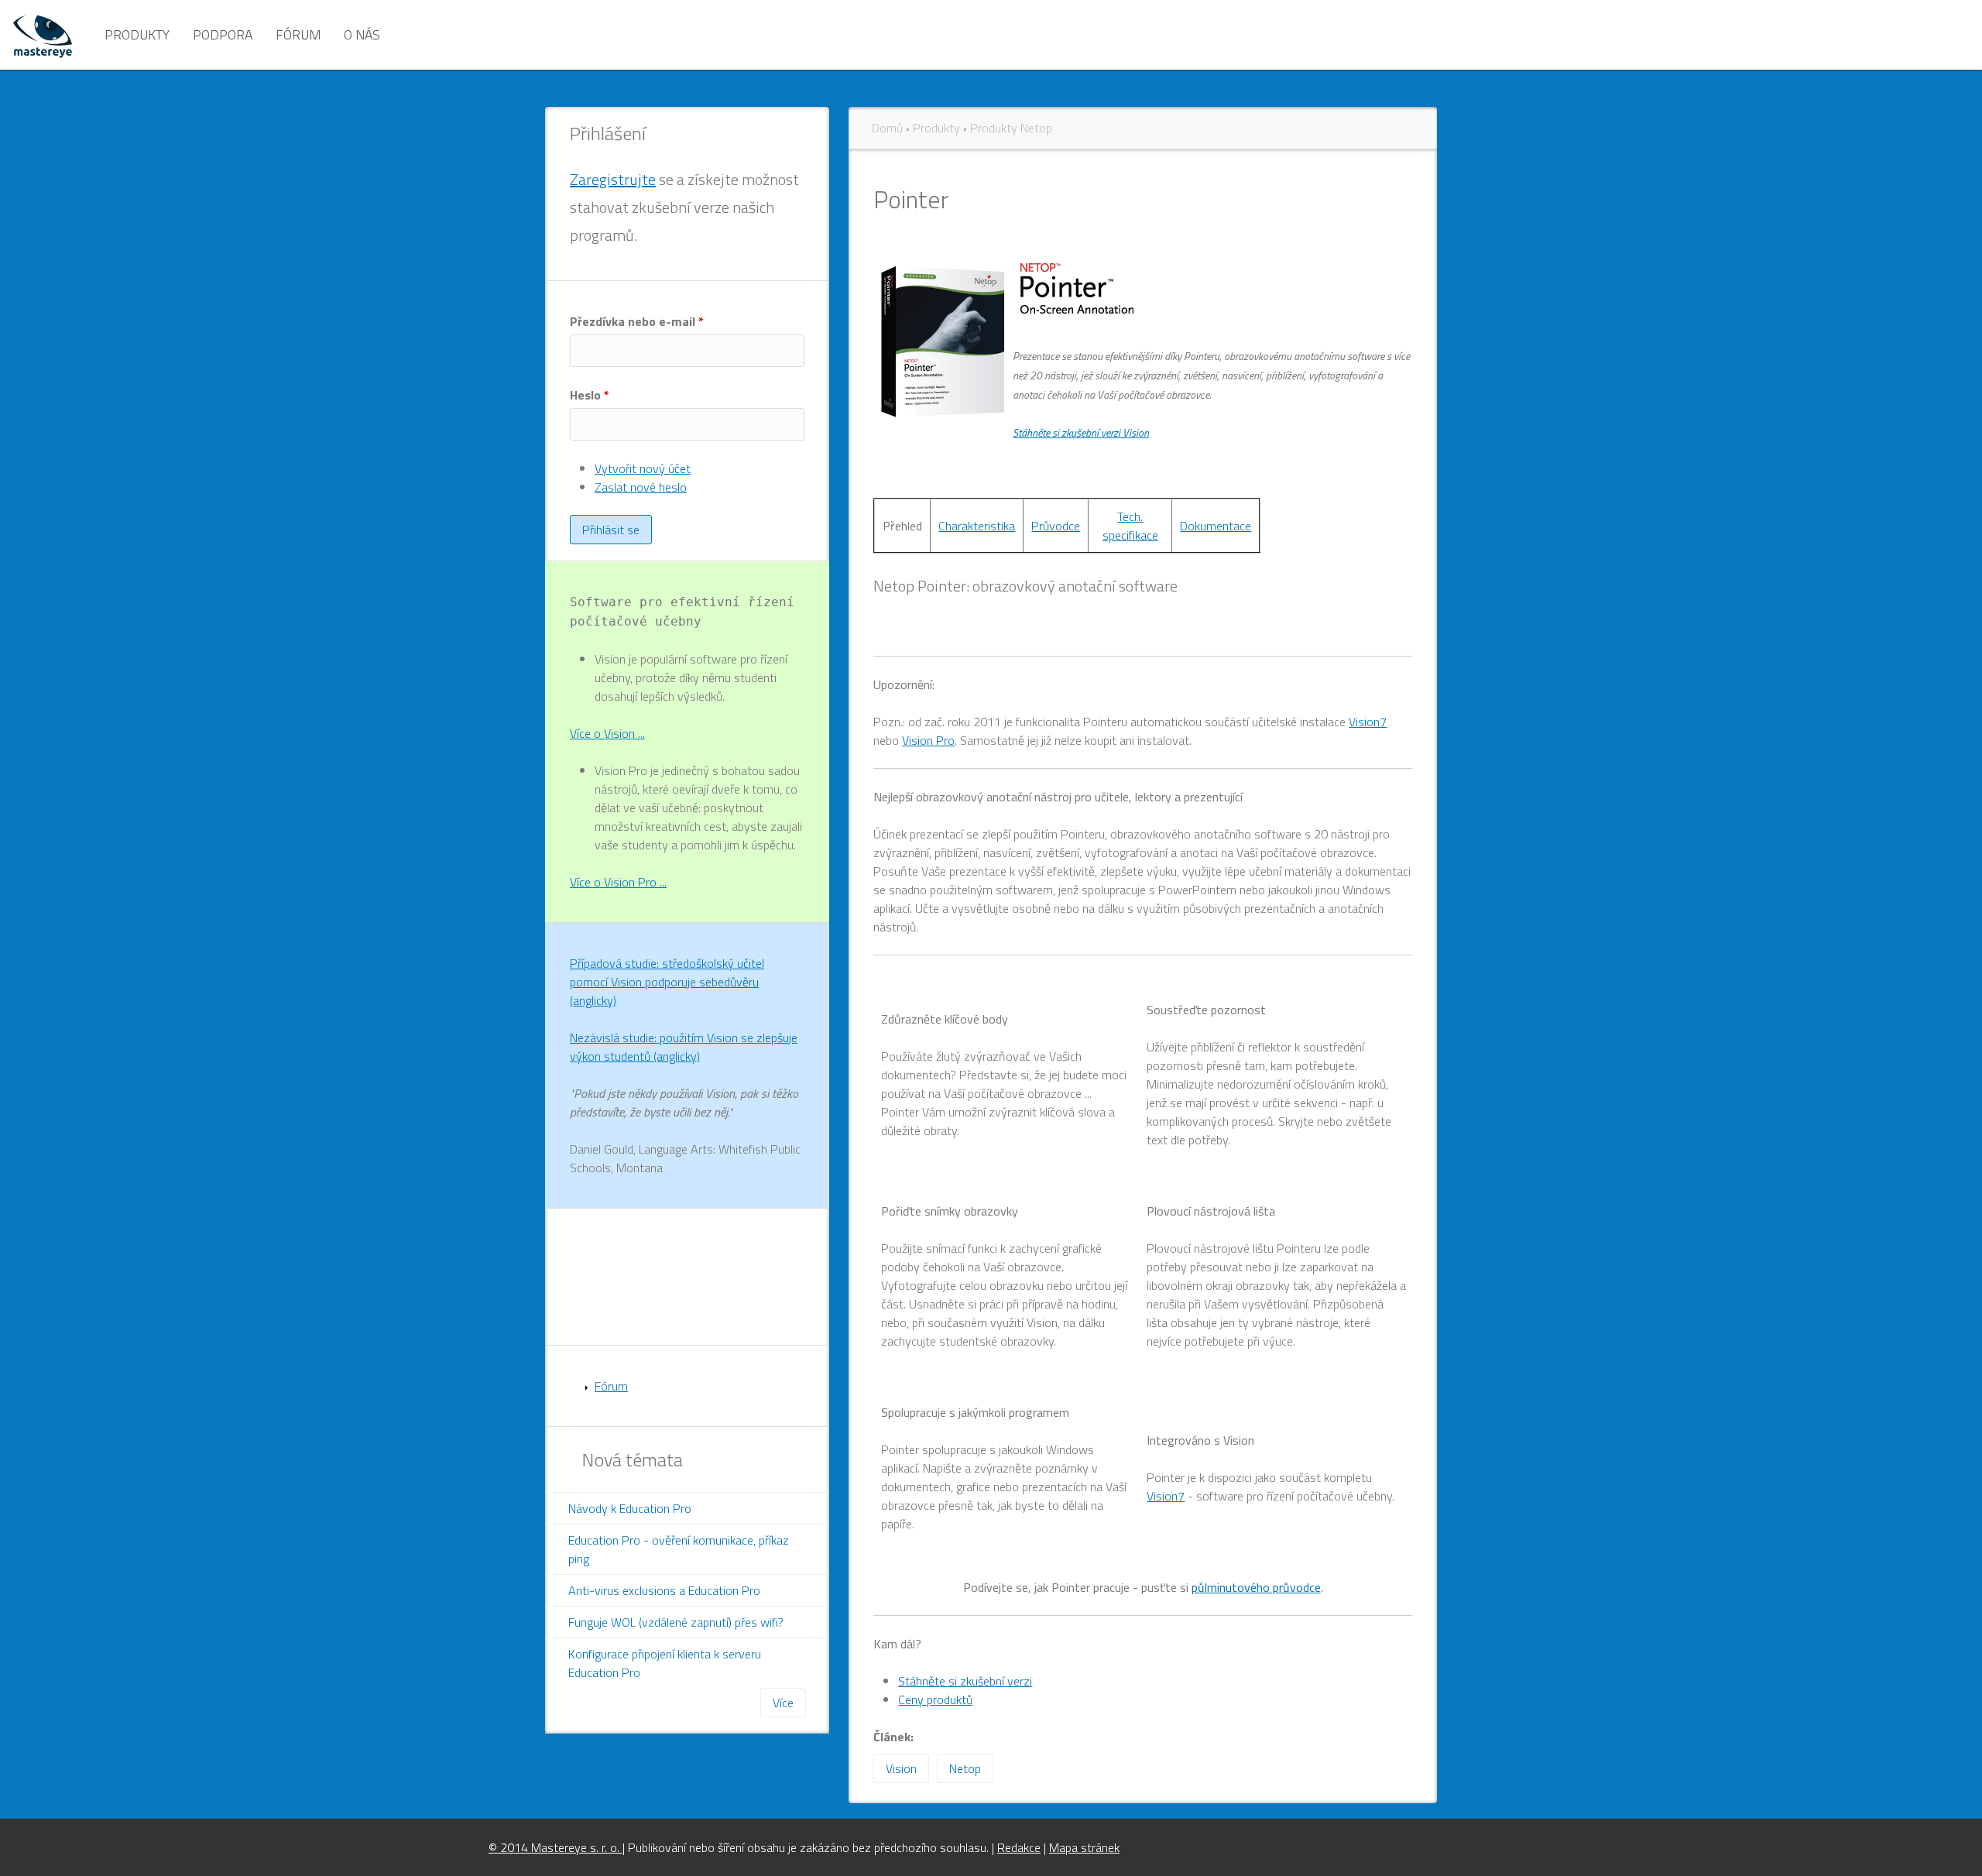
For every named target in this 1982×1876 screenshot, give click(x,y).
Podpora (223, 34)
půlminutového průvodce (1256, 1587)
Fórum (298, 34)
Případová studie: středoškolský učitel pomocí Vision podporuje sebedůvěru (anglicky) (667, 982)
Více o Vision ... (607, 733)
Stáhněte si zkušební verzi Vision (1081, 432)
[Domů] (43, 35)
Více (783, 1703)
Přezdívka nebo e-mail (637, 321)
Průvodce (1056, 526)
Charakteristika (977, 526)
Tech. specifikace (1130, 526)
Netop (965, 1768)
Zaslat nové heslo (641, 487)
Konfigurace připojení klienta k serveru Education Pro (665, 1663)
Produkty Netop (1011, 128)
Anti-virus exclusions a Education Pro (664, 1590)
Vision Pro (928, 740)
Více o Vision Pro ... (618, 882)
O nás (362, 34)
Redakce (1019, 1847)
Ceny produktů (935, 1699)
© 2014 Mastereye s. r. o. (556, 1847)
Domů (887, 128)
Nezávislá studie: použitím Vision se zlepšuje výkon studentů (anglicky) (684, 1047)
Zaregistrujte (613, 179)
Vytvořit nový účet (643, 468)
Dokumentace (1216, 526)
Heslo (590, 395)
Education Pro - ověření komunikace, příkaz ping (679, 1549)
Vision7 (1368, 722)
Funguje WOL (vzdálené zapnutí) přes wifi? (676, 1622)
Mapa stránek (1084, 1847)
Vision (901, 1768)
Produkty (137, 34)
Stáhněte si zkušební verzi (965, 1681)
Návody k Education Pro (630, 1508)
